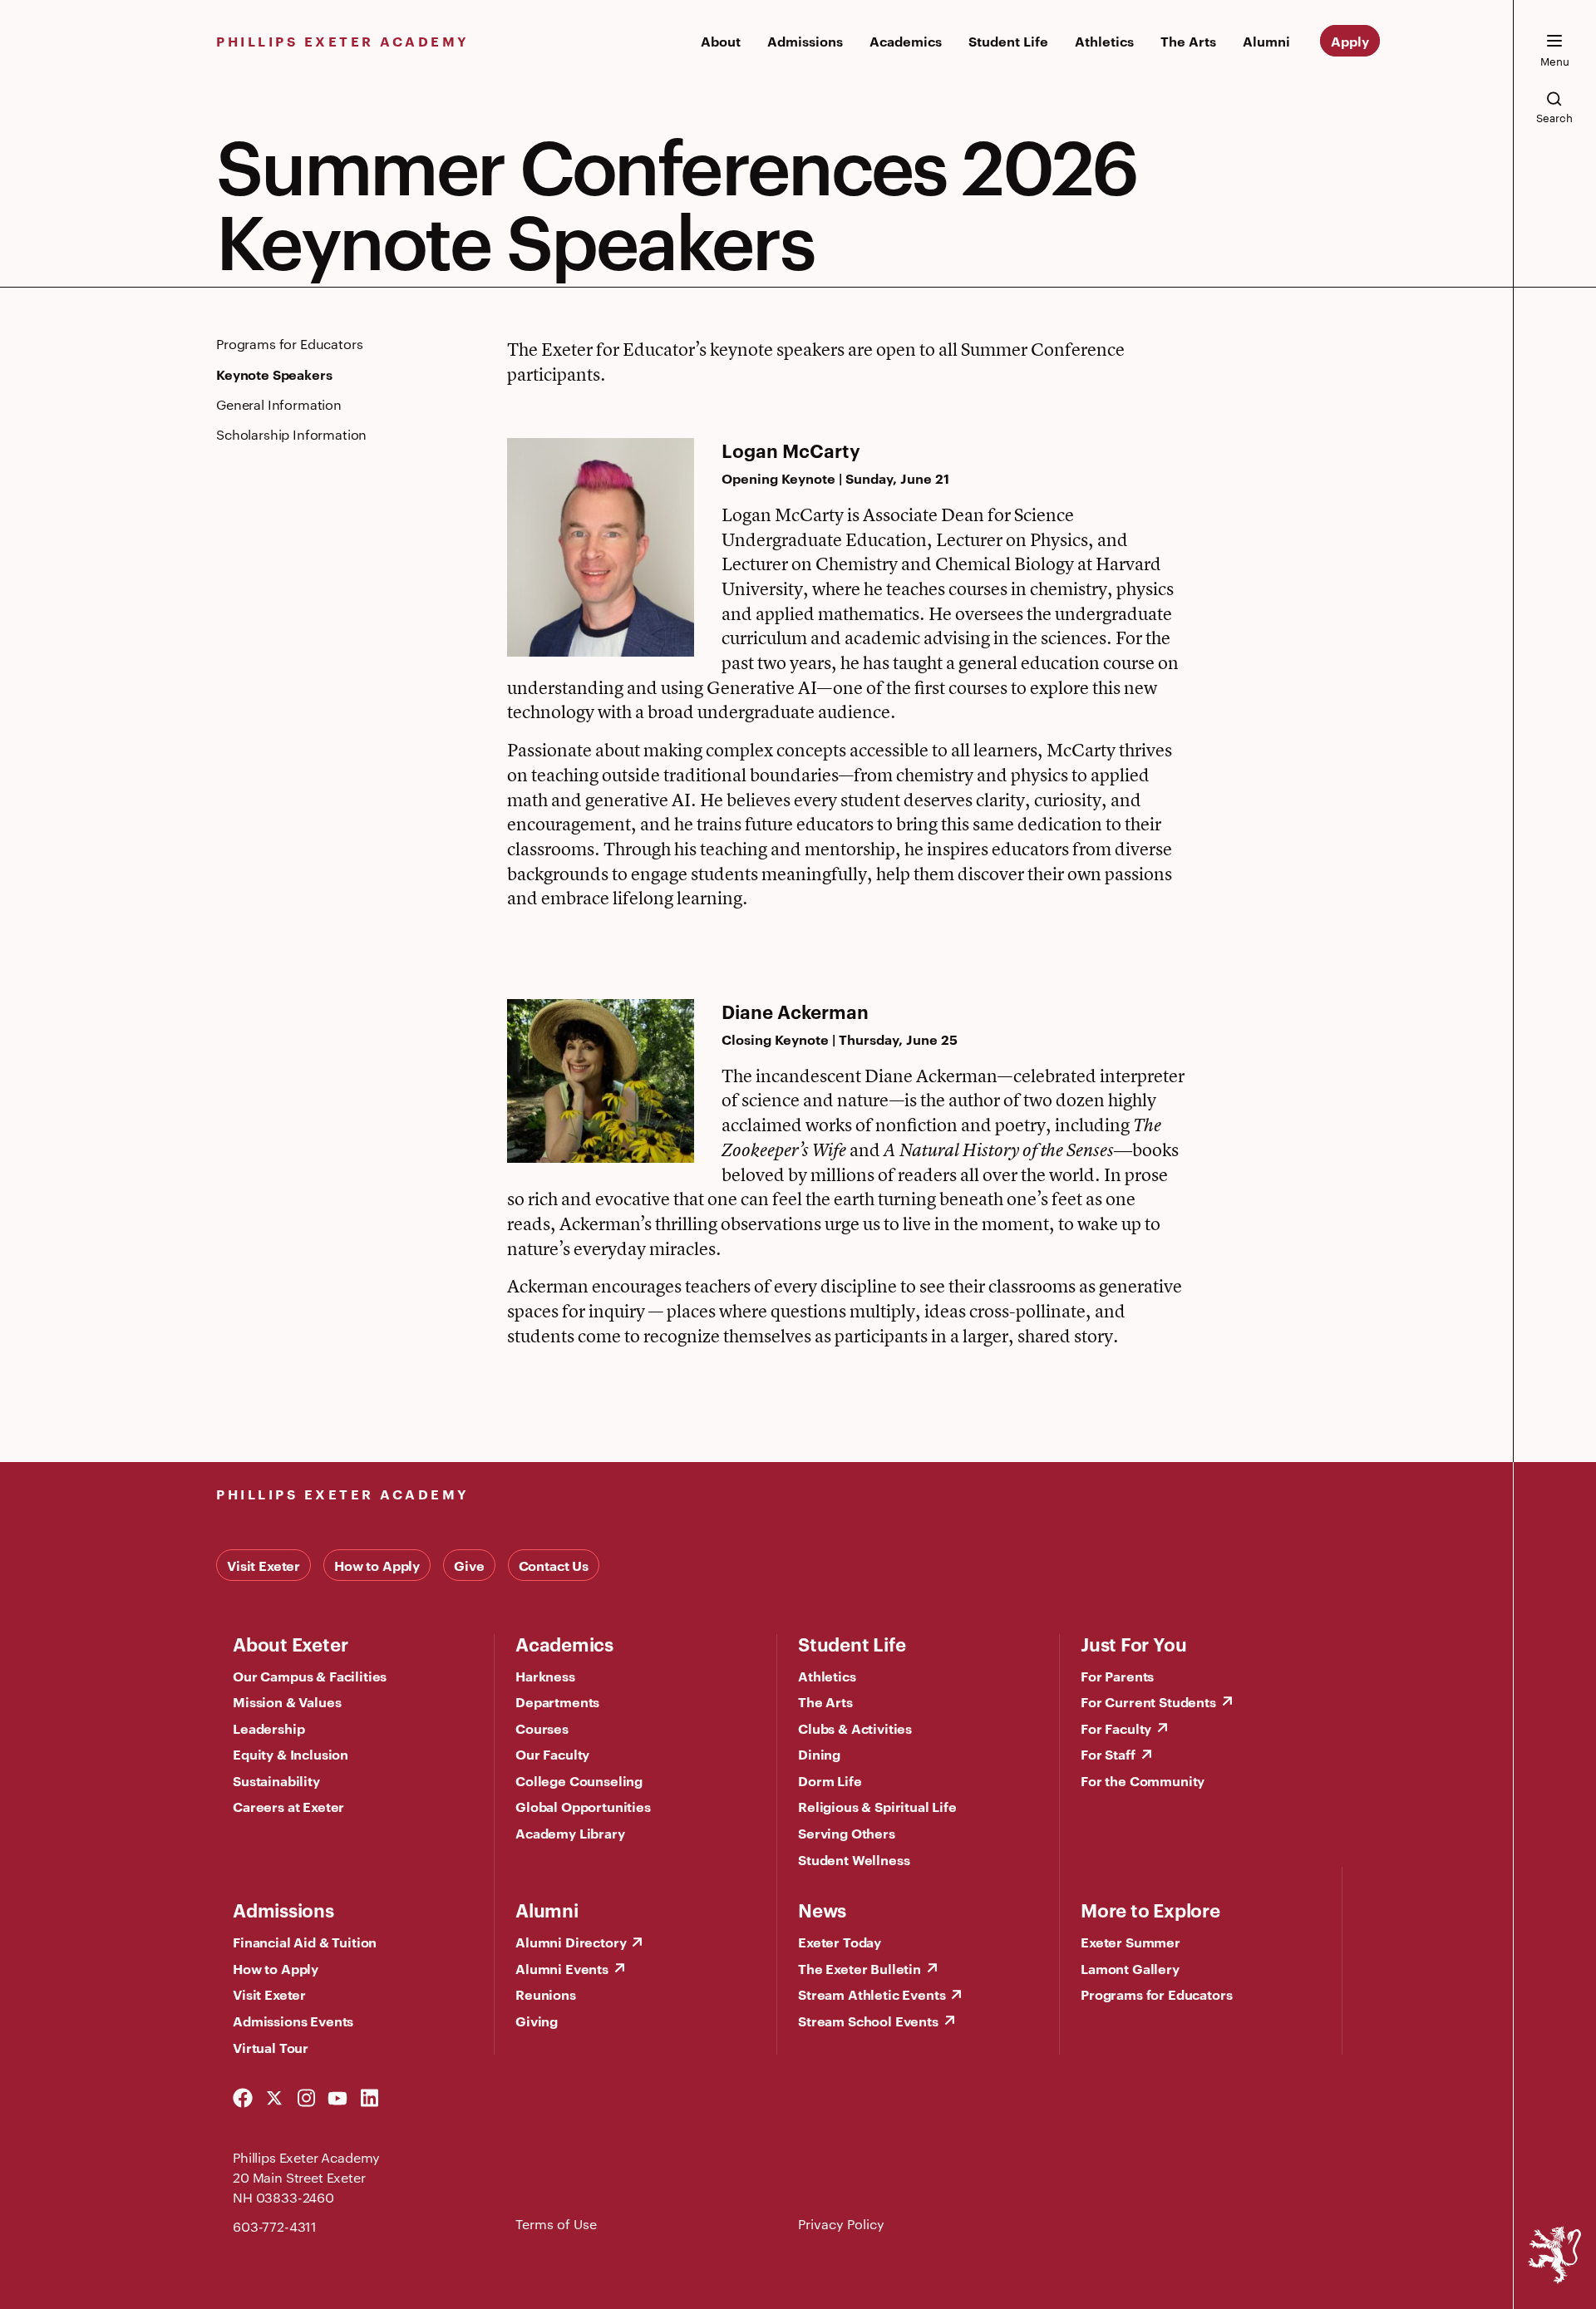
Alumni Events (562, 1968)
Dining (819, 1754)
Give (469, 1565)
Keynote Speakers (274, 374)
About (721, 41)
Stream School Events (868, 2021)
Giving (537, 2021)
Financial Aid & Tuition (305, 1942)
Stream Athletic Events (872, 1994)
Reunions (546, 1994)
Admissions (805, 41)
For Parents (1117, 1676)
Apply (1350, 41)
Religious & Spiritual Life (877, 1806)
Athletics (1104, 41)
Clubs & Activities (855, 1728)
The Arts (1188, 41)
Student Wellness (854, 1859)
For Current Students (1148, 1701)
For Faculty (1116, 1728)
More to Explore (1150, 1909)
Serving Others (847, 1833)
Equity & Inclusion (291, 1754)
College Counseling (579, 1780)
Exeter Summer (1130, 1942)
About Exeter (290, 1643)
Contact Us (554, 1565)
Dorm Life (830, 1780)
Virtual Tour (271, 2047)
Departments (557, 1701)
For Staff (1108, 1754)
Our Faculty (552, 1754)
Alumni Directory (571, 1942)
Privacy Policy (841, 2224)
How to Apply (377, 1565)
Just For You (1133, 1643)
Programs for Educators (289, 344)
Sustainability (276, 1780)
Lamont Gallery (1130, 1968)
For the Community (1143, 1780)
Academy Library (570, 1833)
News (822, 1909)
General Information (279, 404)
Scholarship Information (291, 434)
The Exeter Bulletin (860, 1968)
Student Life (1008, 41)
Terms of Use (556, 2224)
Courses (542, 1728)
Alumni (1266, 41)
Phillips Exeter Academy (343, 41)
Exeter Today (840, 1942)
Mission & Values (287, 1701)
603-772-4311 (275, 2226)
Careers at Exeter (288, 1806)
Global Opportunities (583, 1806)
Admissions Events (293, 2021)
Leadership (268, 1728)
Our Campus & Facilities (310, 1676)
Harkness (545, 1676)
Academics (906, 41)
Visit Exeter (264, 1565)
